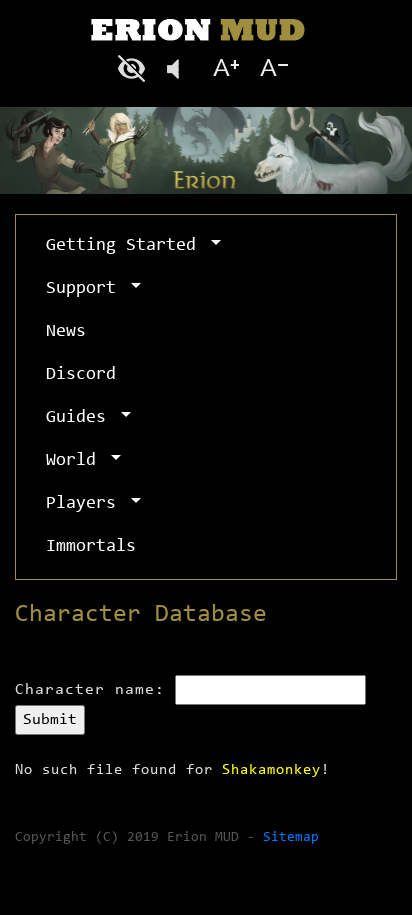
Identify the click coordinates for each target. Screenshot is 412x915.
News (66, 332)
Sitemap (291, 838)
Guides (81, 418)
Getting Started (126, 246)
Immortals (91, 547)
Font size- (272, 68)
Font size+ (226, 68)
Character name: (90, 690)
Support (86, 289)
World (76, 461)
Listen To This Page (180, 68)
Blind (134, 68)
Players (86, 504)
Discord (81, 375)
